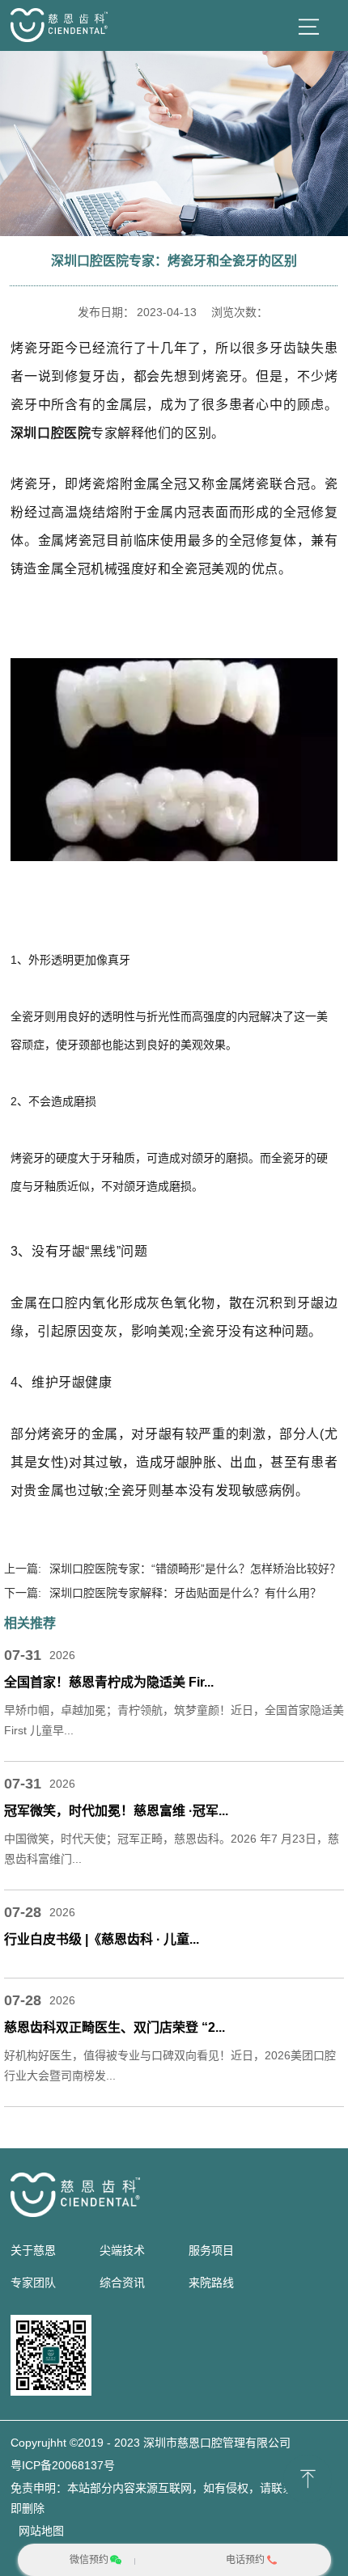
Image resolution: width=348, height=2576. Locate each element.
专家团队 (33, 2283)
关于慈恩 (33, 2250)
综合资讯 (122, 2283)
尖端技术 (122, 2250)
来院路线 (211, 2283)
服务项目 (211, 2250)
